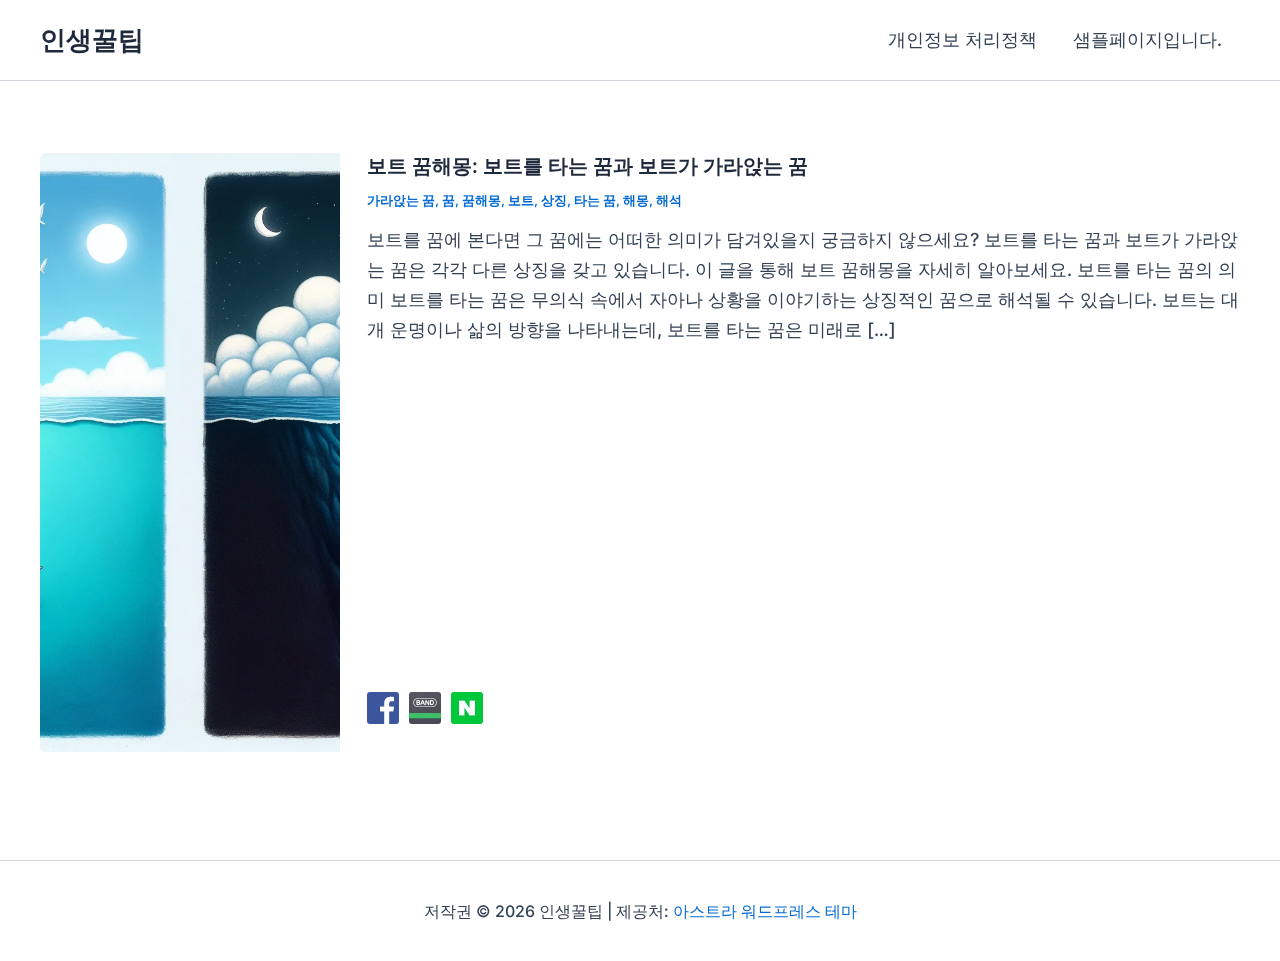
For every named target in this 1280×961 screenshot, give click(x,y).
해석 (669, 200)
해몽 (636, 200)
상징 (554, 200)
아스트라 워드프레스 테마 (765, 911)
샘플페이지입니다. (1147, 39)
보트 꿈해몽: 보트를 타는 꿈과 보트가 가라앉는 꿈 (587, 166)
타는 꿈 (595, 200)
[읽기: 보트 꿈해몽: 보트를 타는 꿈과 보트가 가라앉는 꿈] (190, 451)
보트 (521, 200)
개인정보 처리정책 (962, 39)
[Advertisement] (803, 516)
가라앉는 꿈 (401, 200)
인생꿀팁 (92, 39)
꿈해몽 (481, 200)
